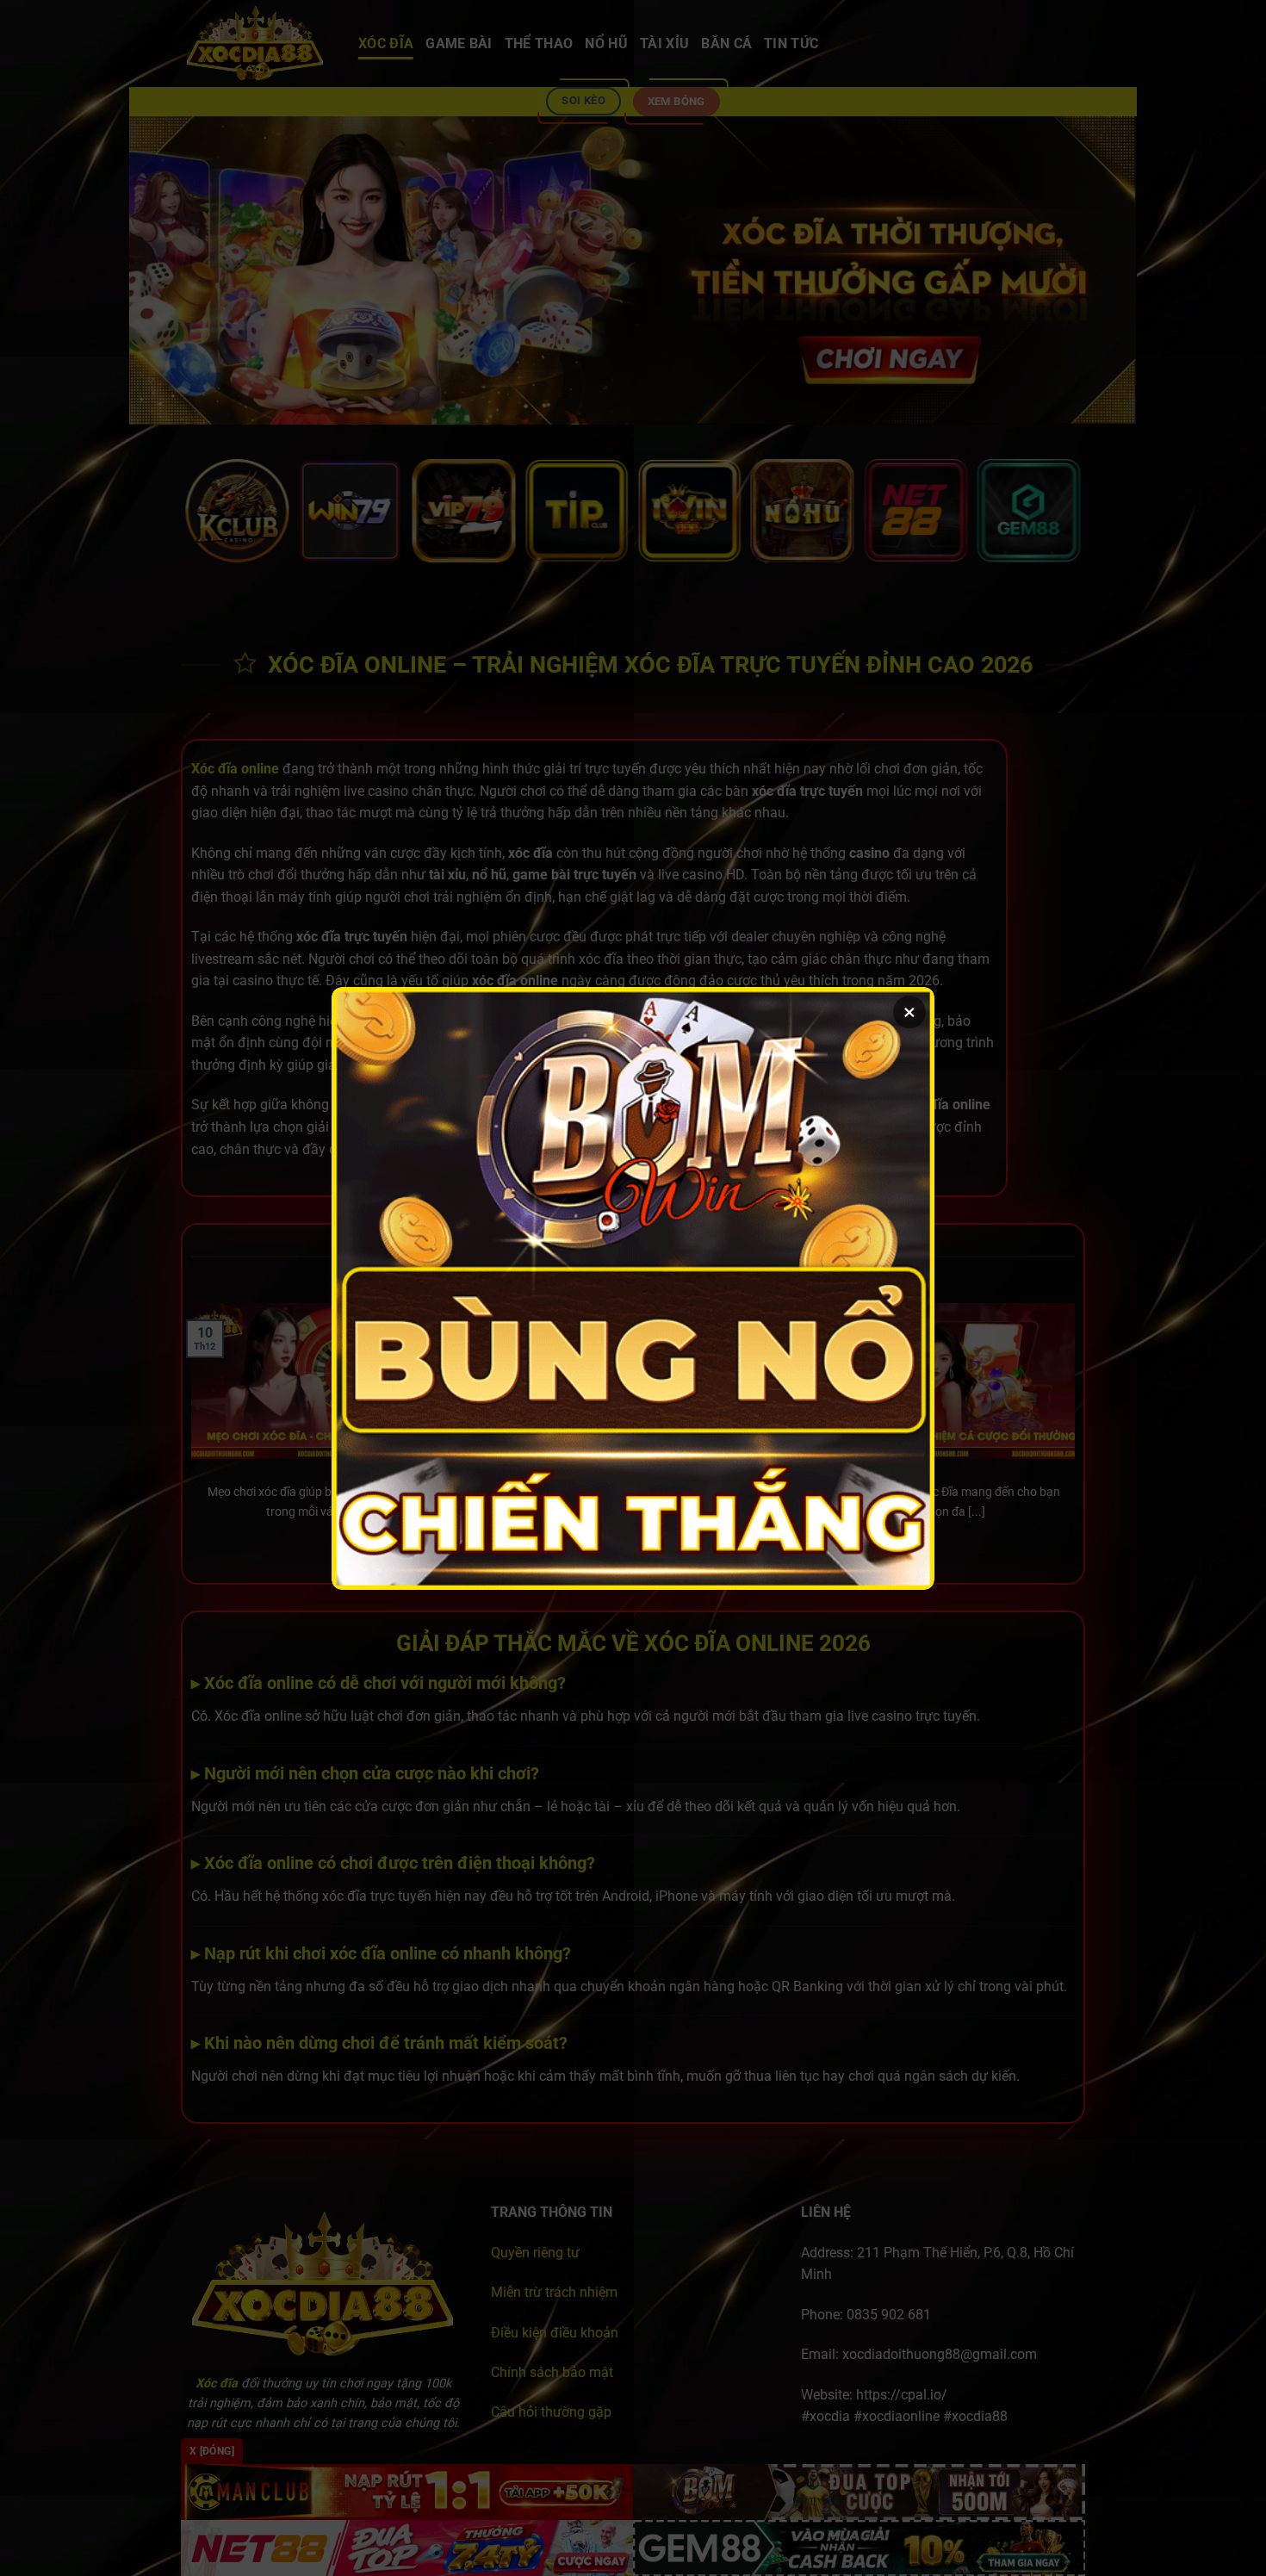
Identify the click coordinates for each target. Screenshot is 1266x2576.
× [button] (909, 1012)
